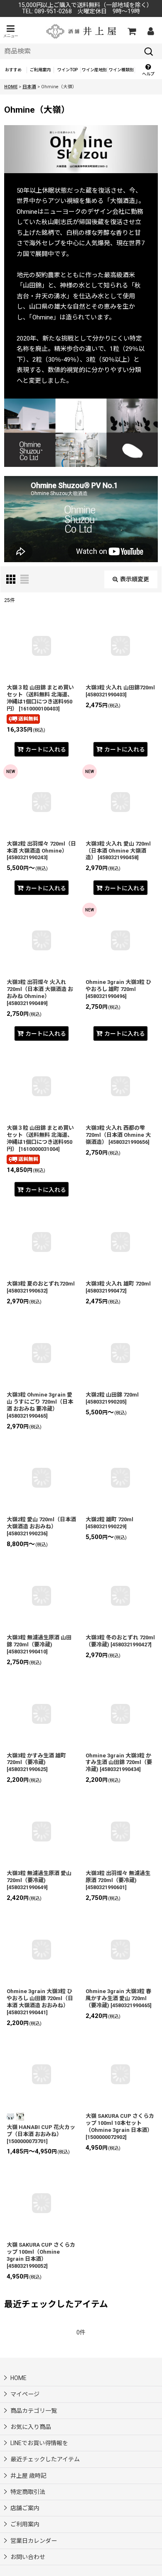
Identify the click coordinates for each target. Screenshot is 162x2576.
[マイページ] (150, 31)
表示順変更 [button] (135, 579)
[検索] (149, 51)
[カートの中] (131, 31)
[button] (10, 31)
